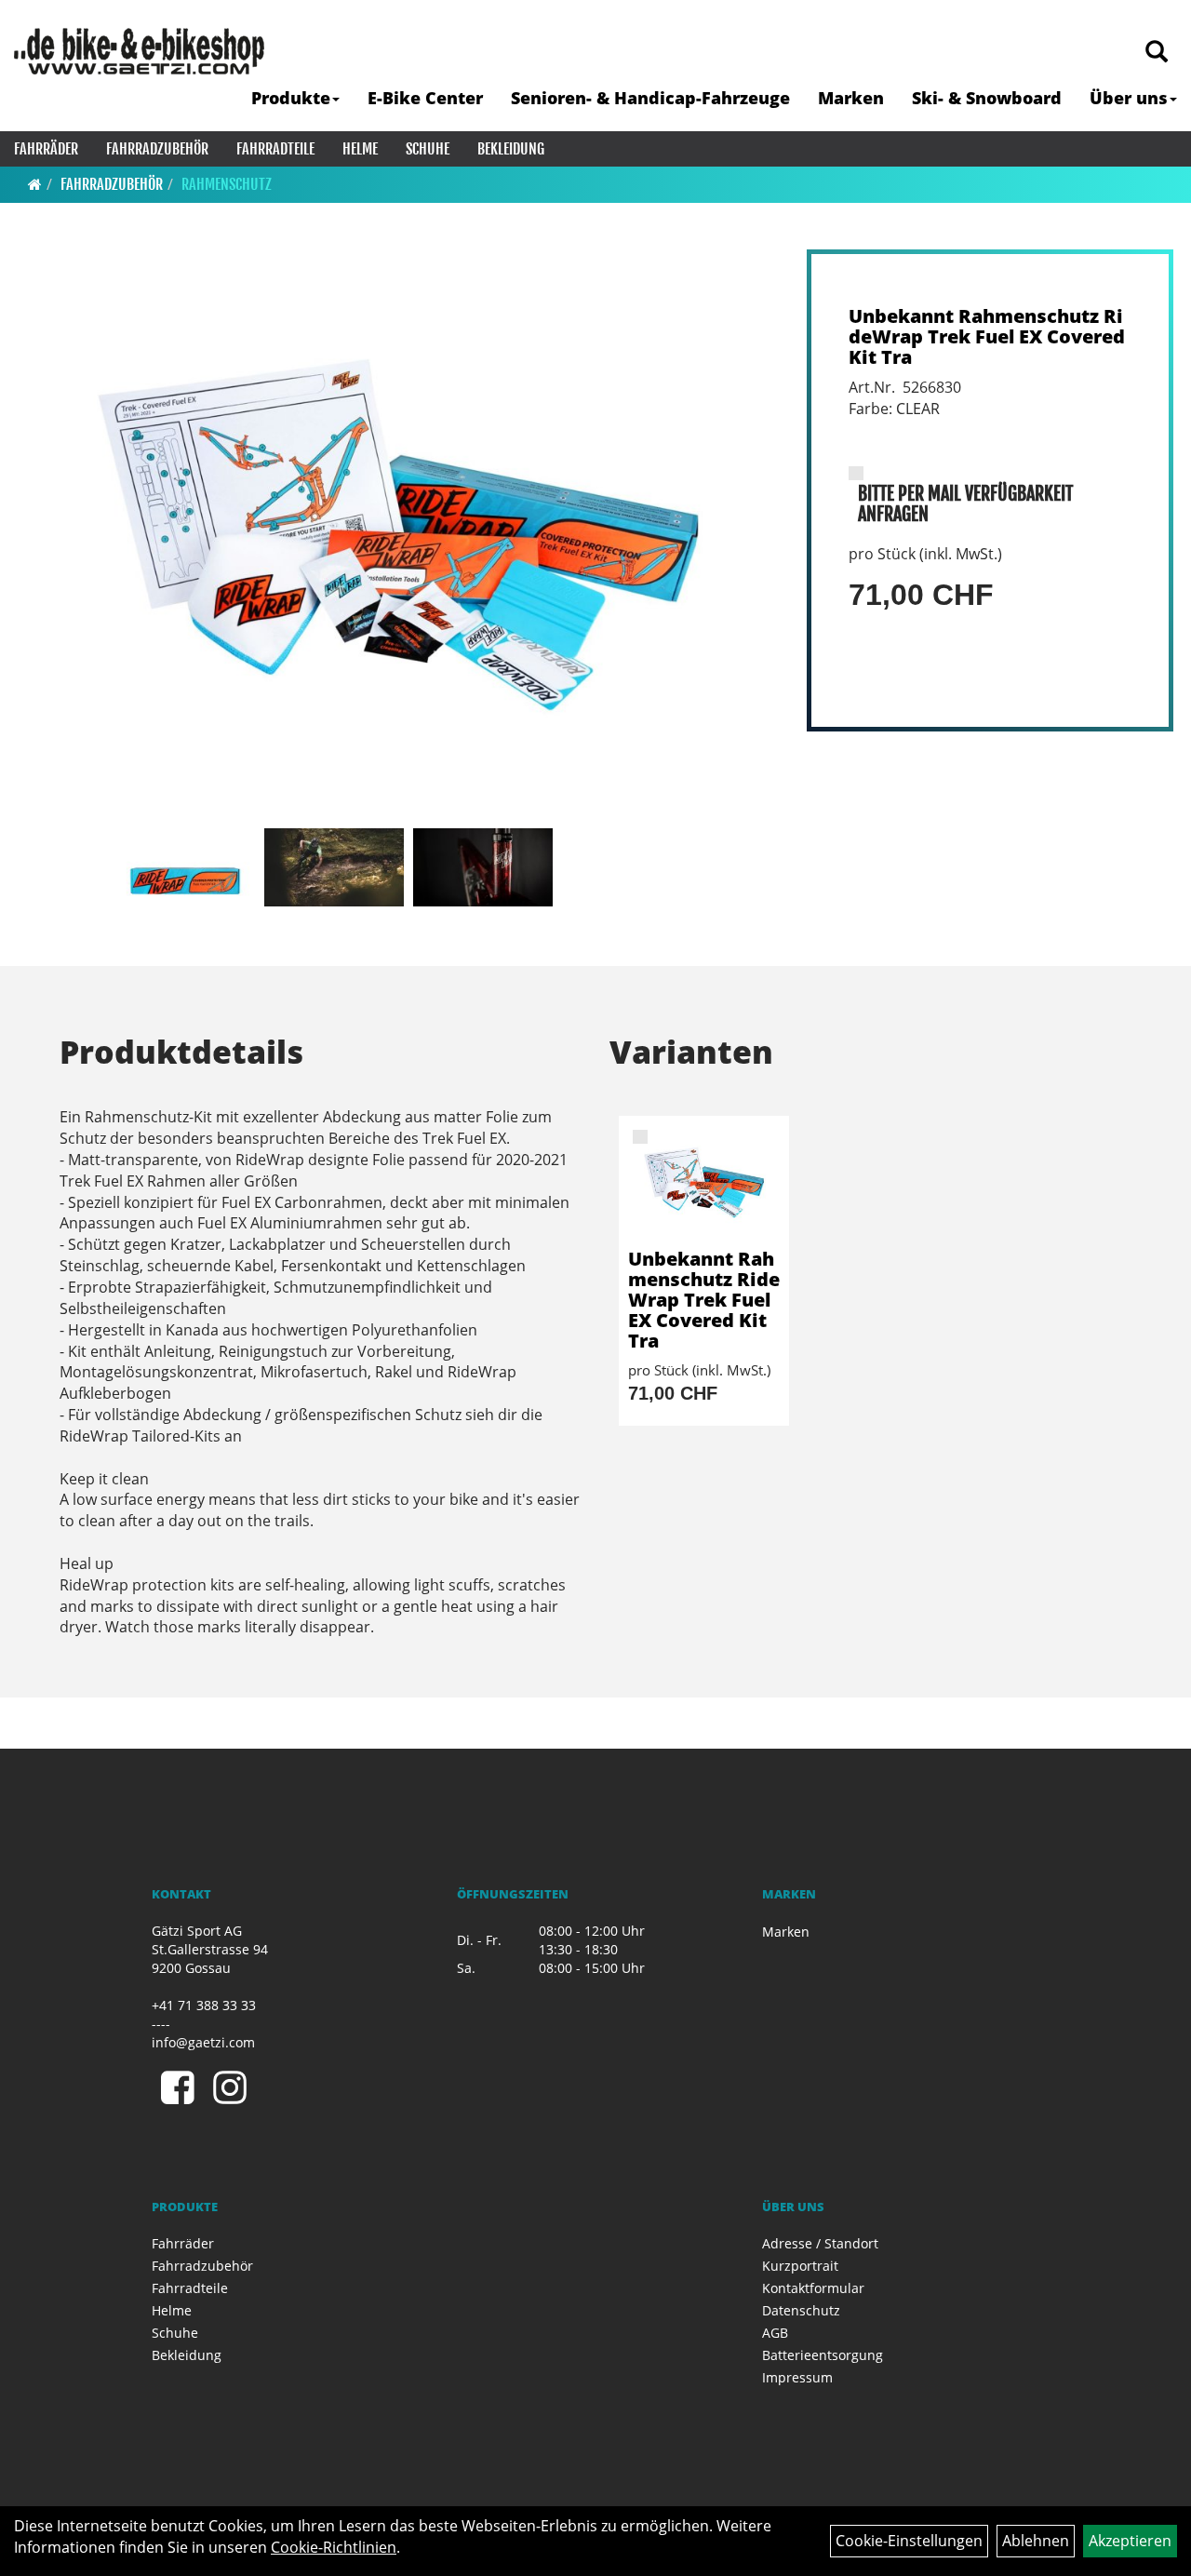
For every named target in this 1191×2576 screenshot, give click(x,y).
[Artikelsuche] (1157, 53)
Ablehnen (1036, 2541)
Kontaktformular (813, 2288)
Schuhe (428, 149)
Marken (851, 98)
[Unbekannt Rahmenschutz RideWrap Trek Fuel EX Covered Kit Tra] (398, 535)
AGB (775, 2333)
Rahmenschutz (227, 184)
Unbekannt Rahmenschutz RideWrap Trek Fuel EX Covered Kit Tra (987, 336)
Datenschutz (801, 2310)
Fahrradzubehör (157, 149)
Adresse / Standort (820, 2243)
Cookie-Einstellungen (909, 2541)
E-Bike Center (425, 98)
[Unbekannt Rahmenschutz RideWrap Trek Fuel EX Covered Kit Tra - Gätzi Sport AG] (704, 1182)
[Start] (35, 184)
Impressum (797, 2377)
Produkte (291, 98)
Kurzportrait (800, 2266)
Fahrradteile (275, 149)
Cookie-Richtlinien (334, 2547)
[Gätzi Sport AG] (139, 51)
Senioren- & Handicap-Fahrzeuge (650, 98)
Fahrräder (46, 149)
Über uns (1129, 98)
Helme (360, 149)
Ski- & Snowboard (987, 98)
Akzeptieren (1130, 2541)
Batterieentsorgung (823, 2355)
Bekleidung (511, 149)
